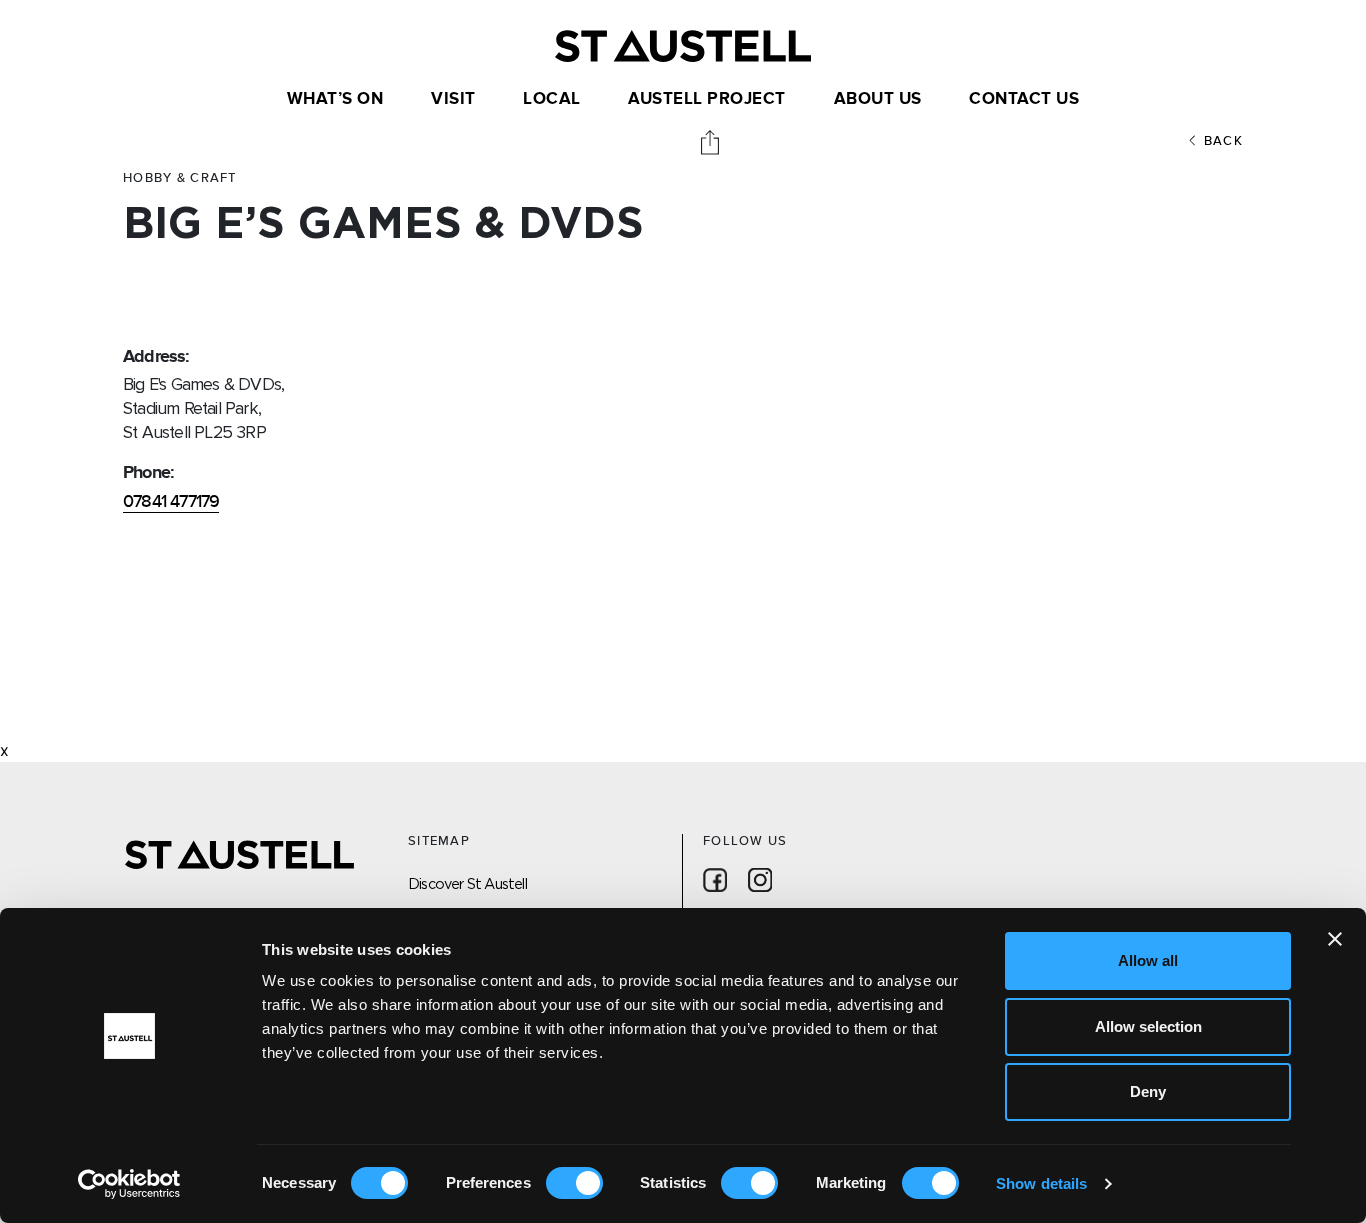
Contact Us (1024, 99)
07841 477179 (171, 501)
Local (552, 99)
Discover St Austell (467, 883)
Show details (1041, 1183)
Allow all (1148, 960)
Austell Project (707, 99)
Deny (1148, 1091)
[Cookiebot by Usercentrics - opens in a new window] (129, 1184)
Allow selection (1148, 1026)
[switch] (574, 1183)
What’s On (335, 99)
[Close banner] (1335, 939)
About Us (878, 99)
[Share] (712, 141)
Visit (453, 99)
